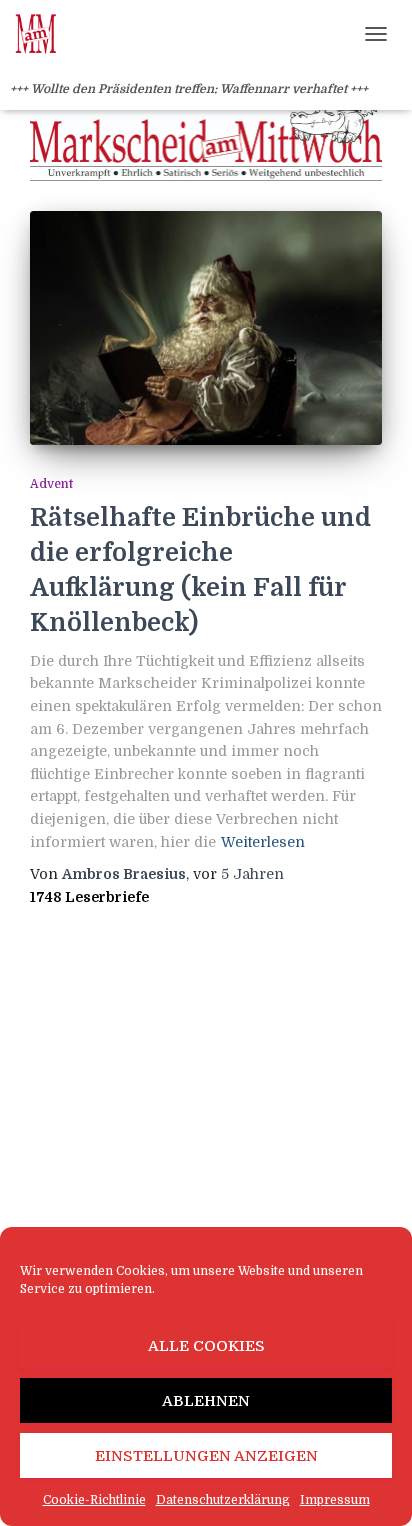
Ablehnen (206, 1401)
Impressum (335, 1500)
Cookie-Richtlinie (94, 1500)
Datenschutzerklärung (223, 1500)
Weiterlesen (263, 842)
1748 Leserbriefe (89, 897)
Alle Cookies (206, 1346)
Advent (51, 484)
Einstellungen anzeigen (206, 1456)
